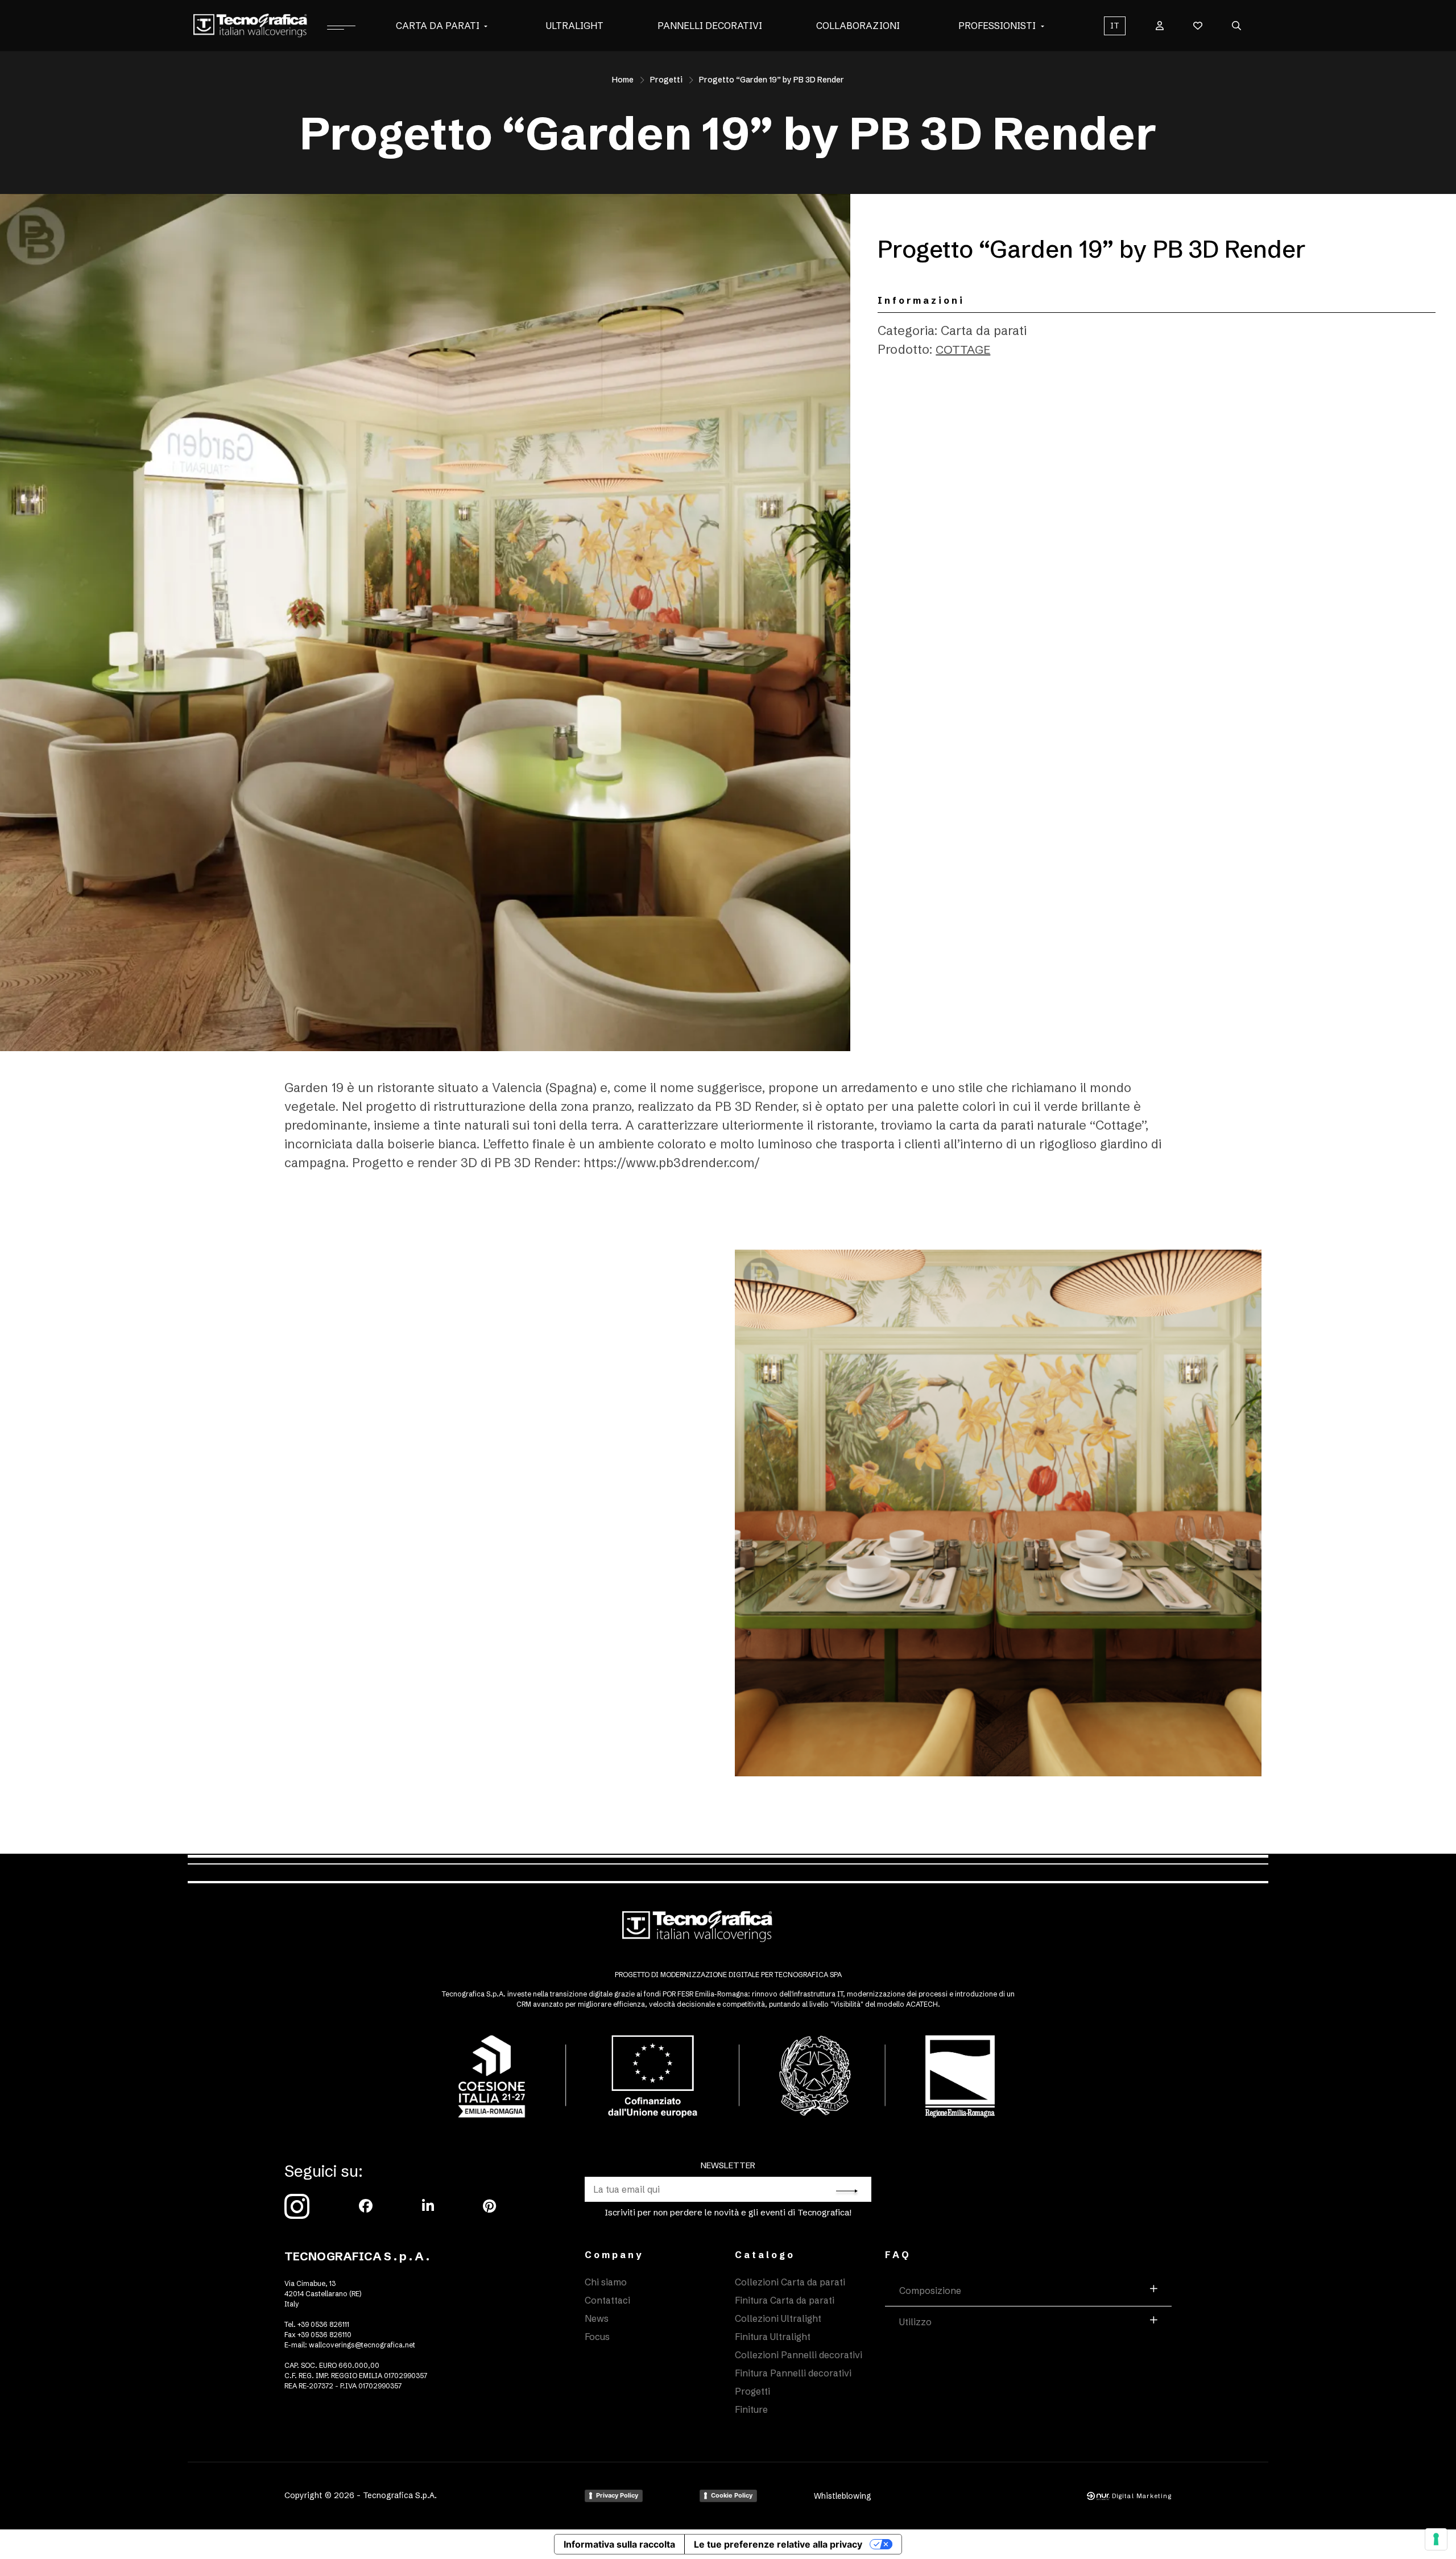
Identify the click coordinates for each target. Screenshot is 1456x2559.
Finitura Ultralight (773, 2337)
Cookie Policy (732, 2495)
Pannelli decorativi (710, 26)
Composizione (930, 2291)
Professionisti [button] (997, 26)
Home (623, 80)
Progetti (666, 80)
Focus (597, 2337)
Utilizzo (915, 2322)
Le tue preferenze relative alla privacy (778, 2544)
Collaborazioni (858, 26)
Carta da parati (438, 26)
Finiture (751, 2409)
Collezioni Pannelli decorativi (799, 2355)
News (597, 2318)
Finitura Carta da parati (785, 2300)
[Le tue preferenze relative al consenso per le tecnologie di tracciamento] (1436, 2539)
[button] (486, 26)
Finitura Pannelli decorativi (793, 2373)
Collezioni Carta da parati (790, 2282)
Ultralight (575, 26)
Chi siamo (606, 2282)
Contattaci (607, 2300)
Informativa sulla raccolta (619, 2544)
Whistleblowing (843, 2496)
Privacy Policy (617, 2495)
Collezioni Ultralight (778, 2318)
